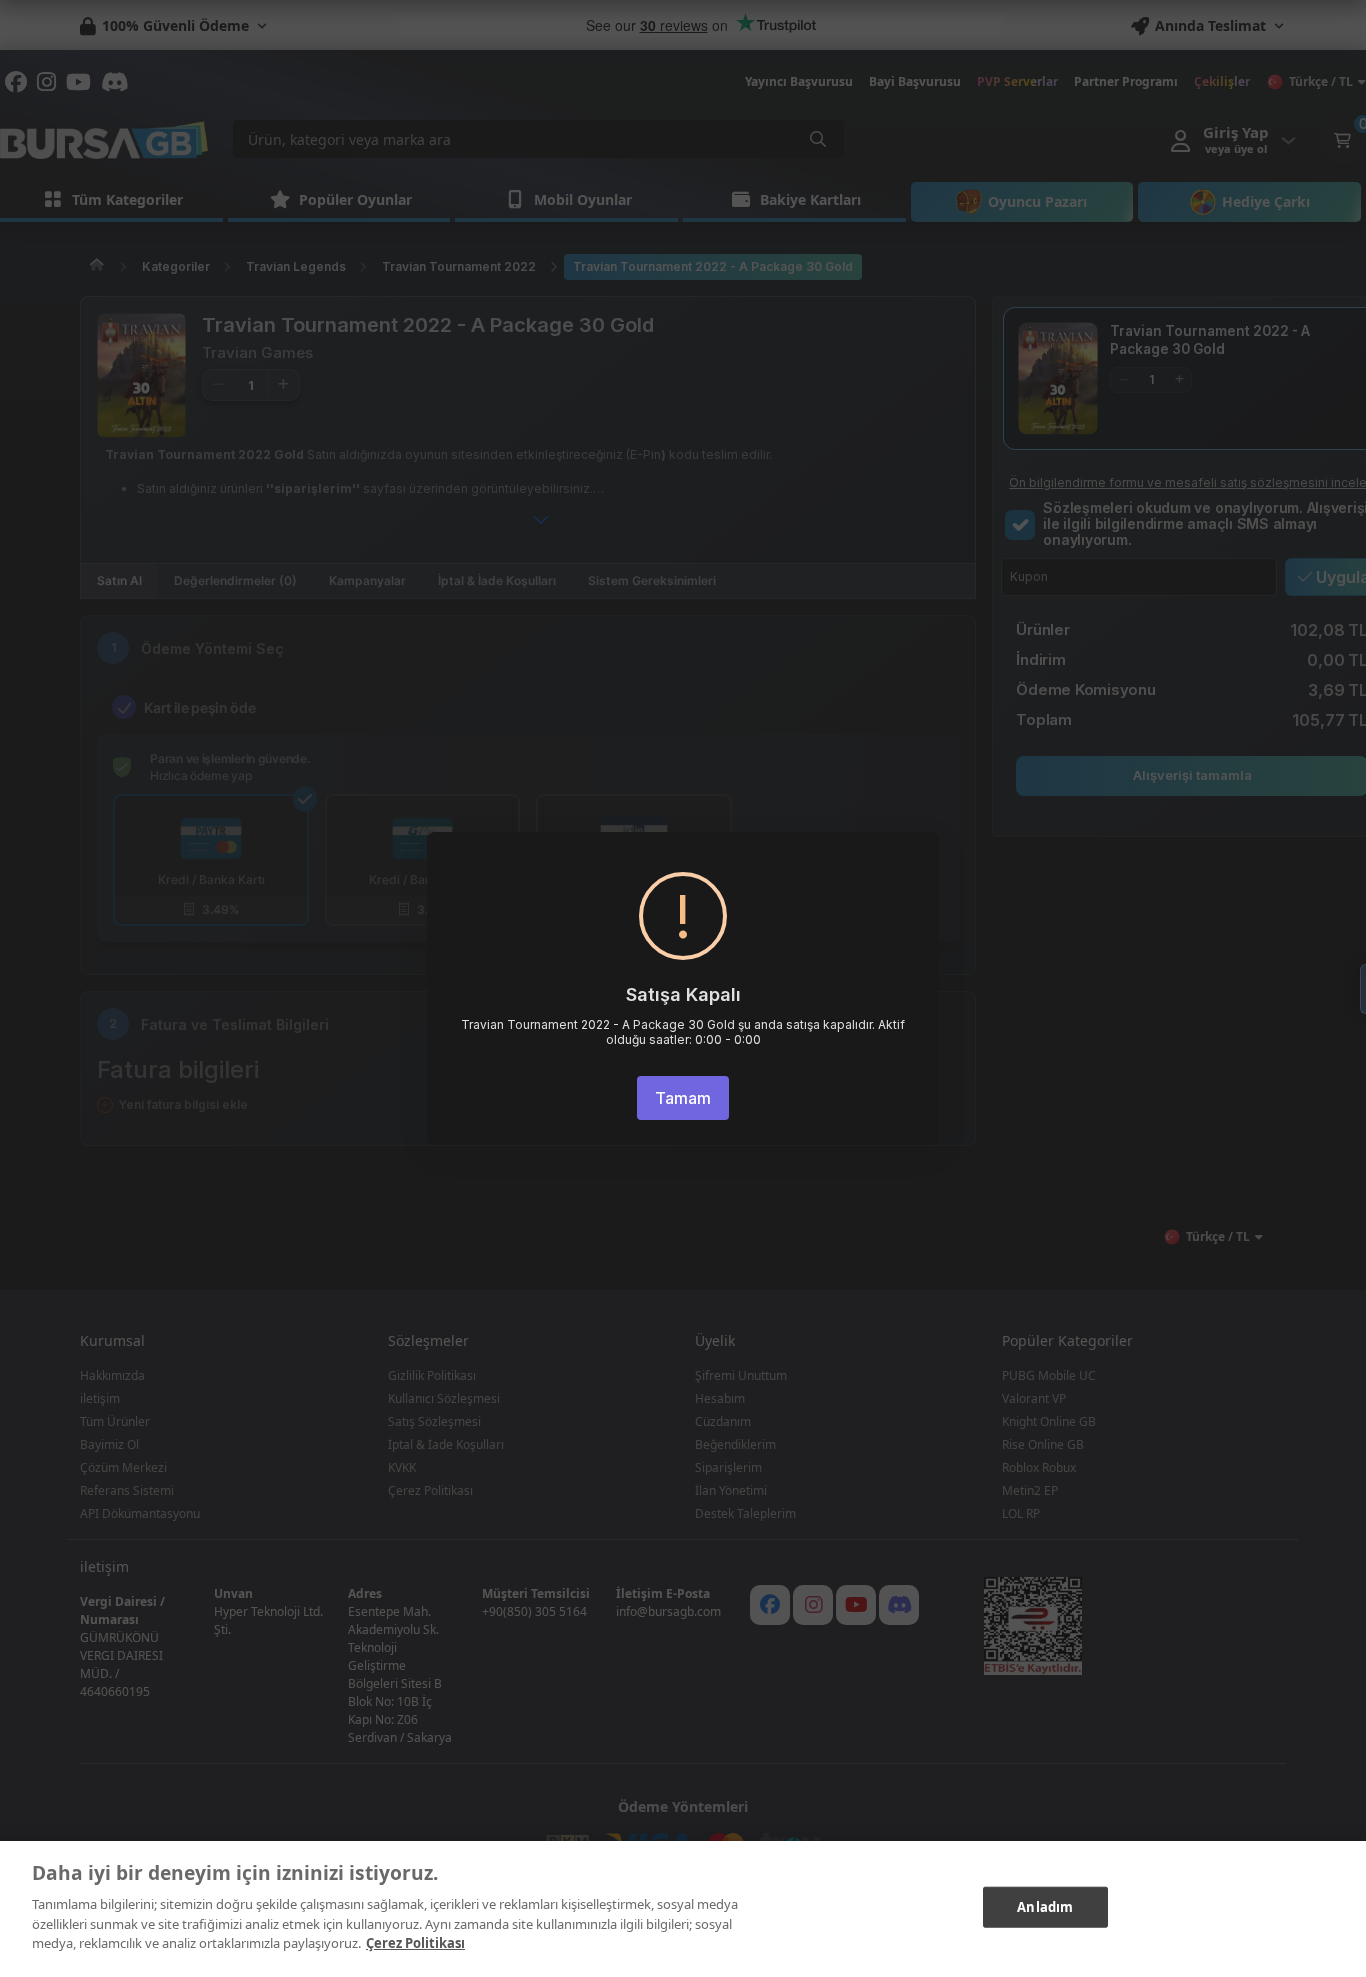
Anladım (1045, 1906)
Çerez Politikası (415, 1943)
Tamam (683, 1098)
